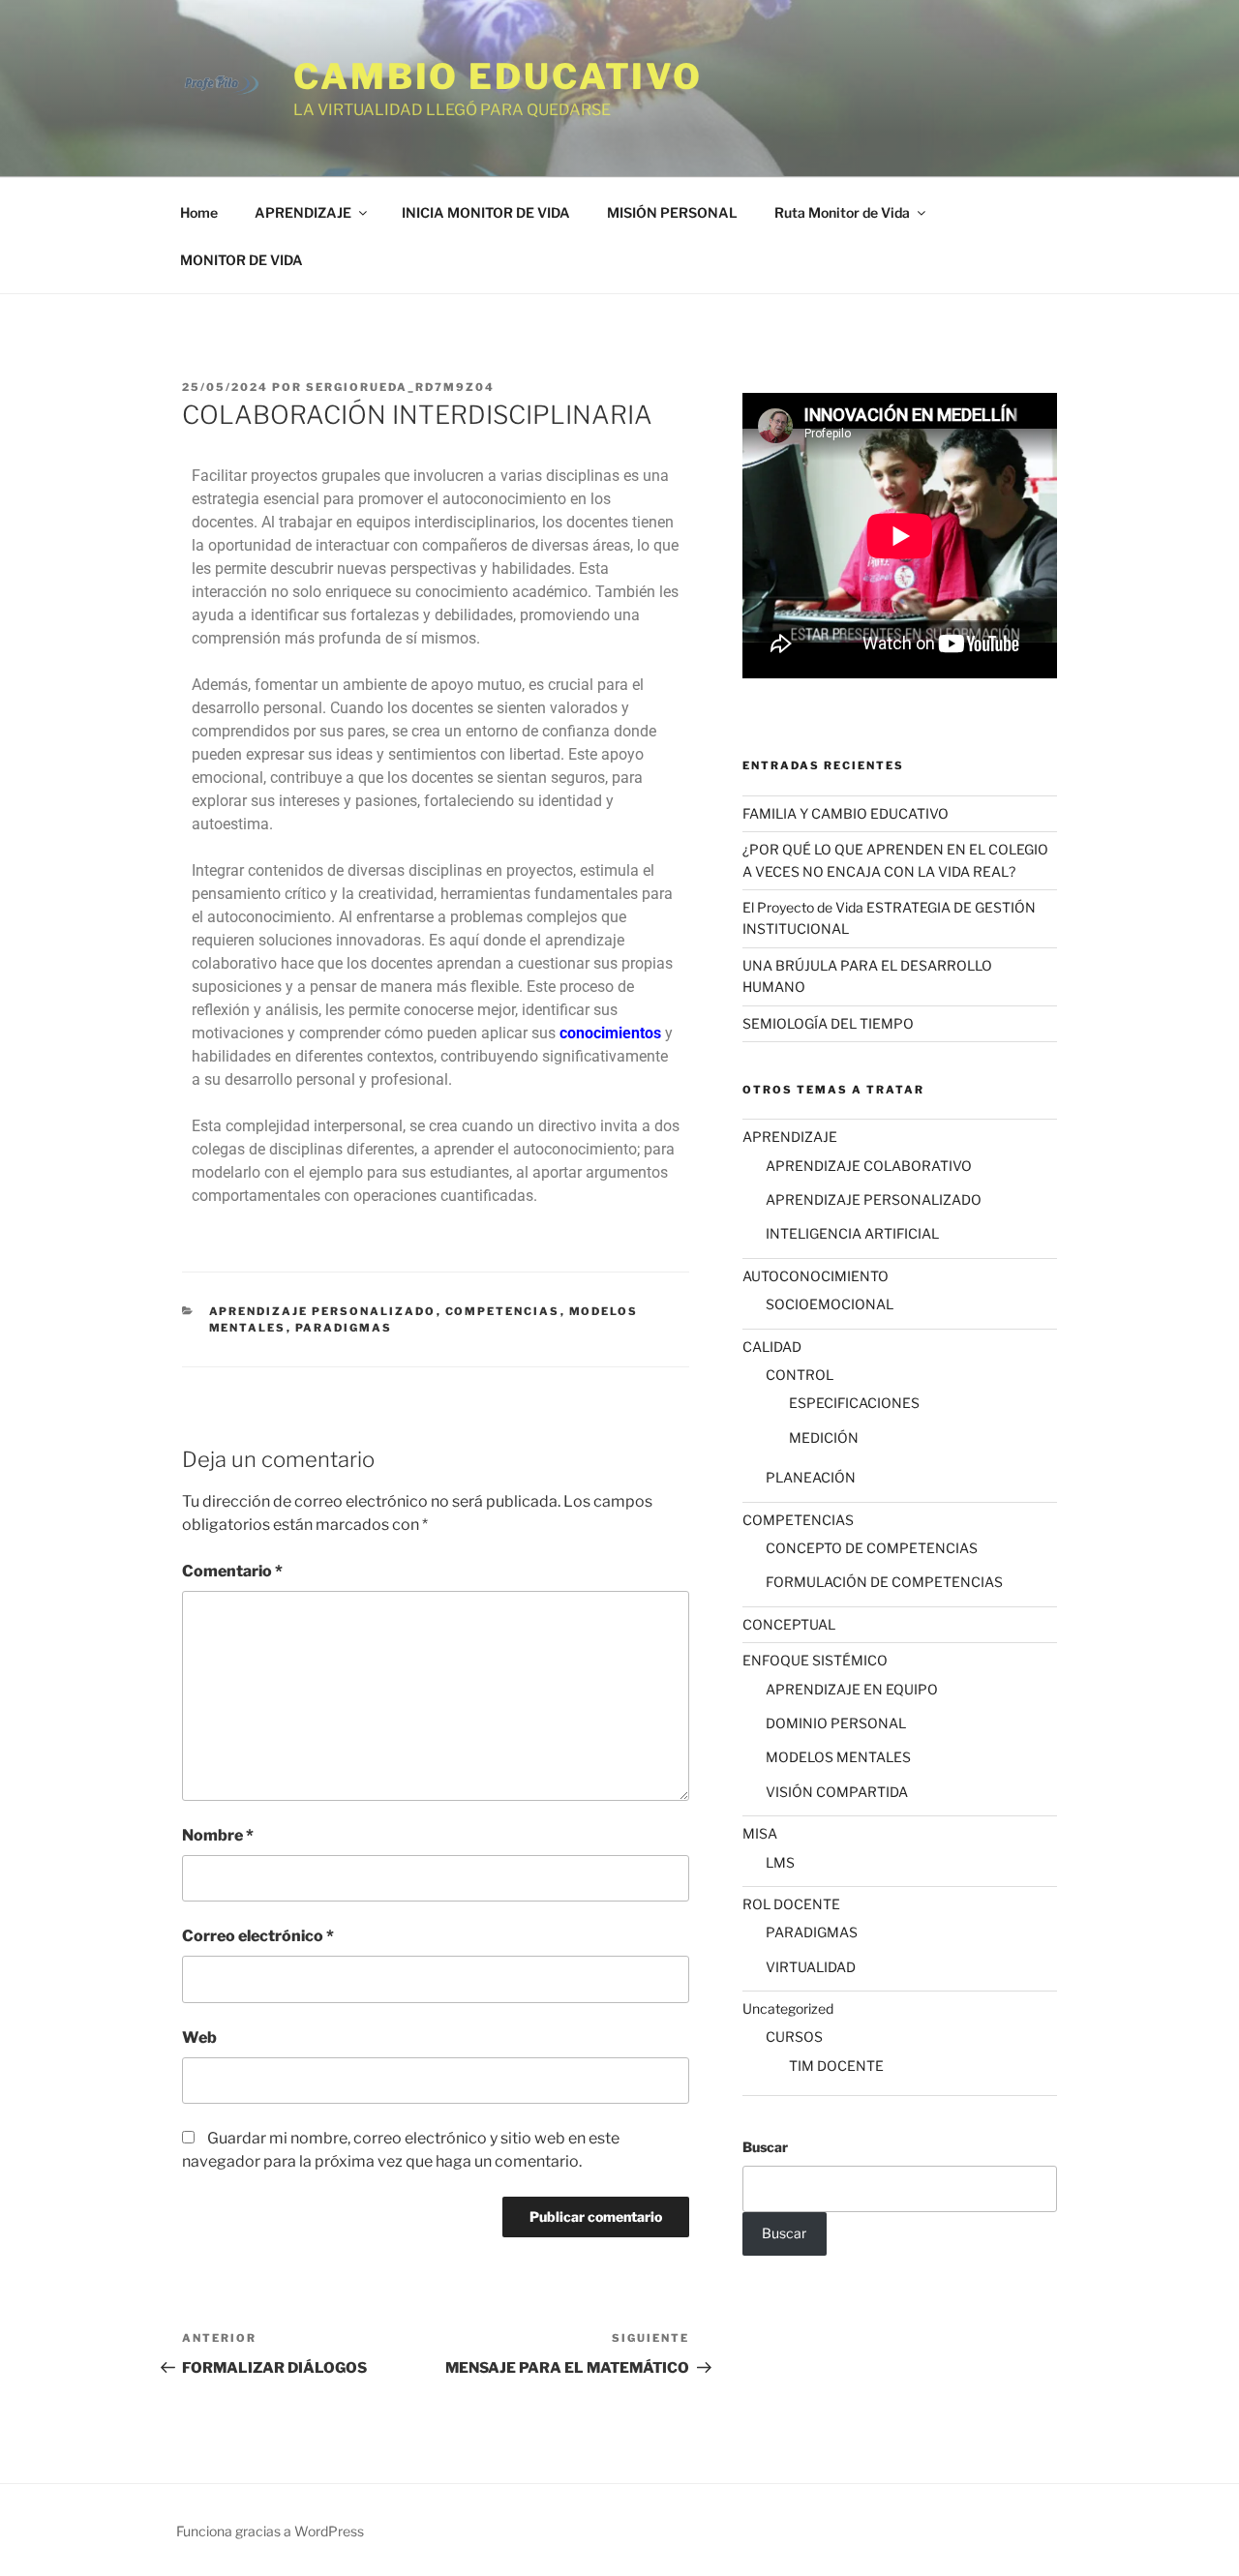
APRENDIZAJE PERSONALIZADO (323, 1311)
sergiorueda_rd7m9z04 (400, 387)
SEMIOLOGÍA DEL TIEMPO (828, 1023)
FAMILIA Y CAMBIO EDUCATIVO (846, 813)
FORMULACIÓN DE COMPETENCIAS (884, 1582)
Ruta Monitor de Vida (842, 212)
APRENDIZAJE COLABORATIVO (869, 1166)
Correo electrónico (258, 1936)
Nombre (218, 1835)
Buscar (765, 2147)
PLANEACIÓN (811, 1477)
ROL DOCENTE (791, 1904)
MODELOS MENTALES (838, 1757)
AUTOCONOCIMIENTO (816, 1276)
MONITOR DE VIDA (242, 260)
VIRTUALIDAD (811, 1967)
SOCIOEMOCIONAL (830, 1304)
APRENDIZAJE (303, 212)
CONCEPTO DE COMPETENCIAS (872, 1548)
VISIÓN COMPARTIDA (837, 1792)
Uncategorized (788, 2008)
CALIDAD (772, 1347)
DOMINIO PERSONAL (836, 1723)
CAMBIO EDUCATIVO (498, 76)
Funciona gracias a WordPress (270, 2531)
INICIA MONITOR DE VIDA (486, 212)
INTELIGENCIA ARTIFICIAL (852, 1233)
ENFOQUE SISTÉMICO (815, 1660)
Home (199, 212)
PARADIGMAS (344, 1328)
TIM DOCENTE (836, 2066)
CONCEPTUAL (789, 1624)
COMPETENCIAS (503, 1311)
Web (199, 2037)
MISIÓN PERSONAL (672, 212)
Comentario (232, 1571)
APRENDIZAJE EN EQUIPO (852, 1689)
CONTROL (800, 1375)
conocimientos (610, 1033)
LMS (780, 1862)
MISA (760, 1833)
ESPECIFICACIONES (854, 1403)
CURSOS (794, 2037)
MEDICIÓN (824, 1438)
